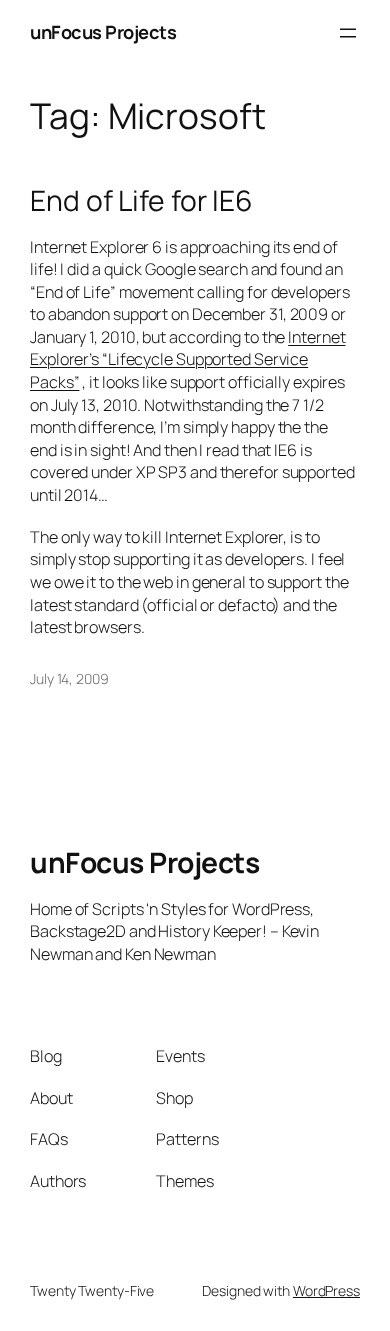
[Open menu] (348, 33)
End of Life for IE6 (141, 201)
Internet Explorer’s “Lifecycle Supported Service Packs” (187, 359)
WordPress (326, 1290)
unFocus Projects (103, 32)
